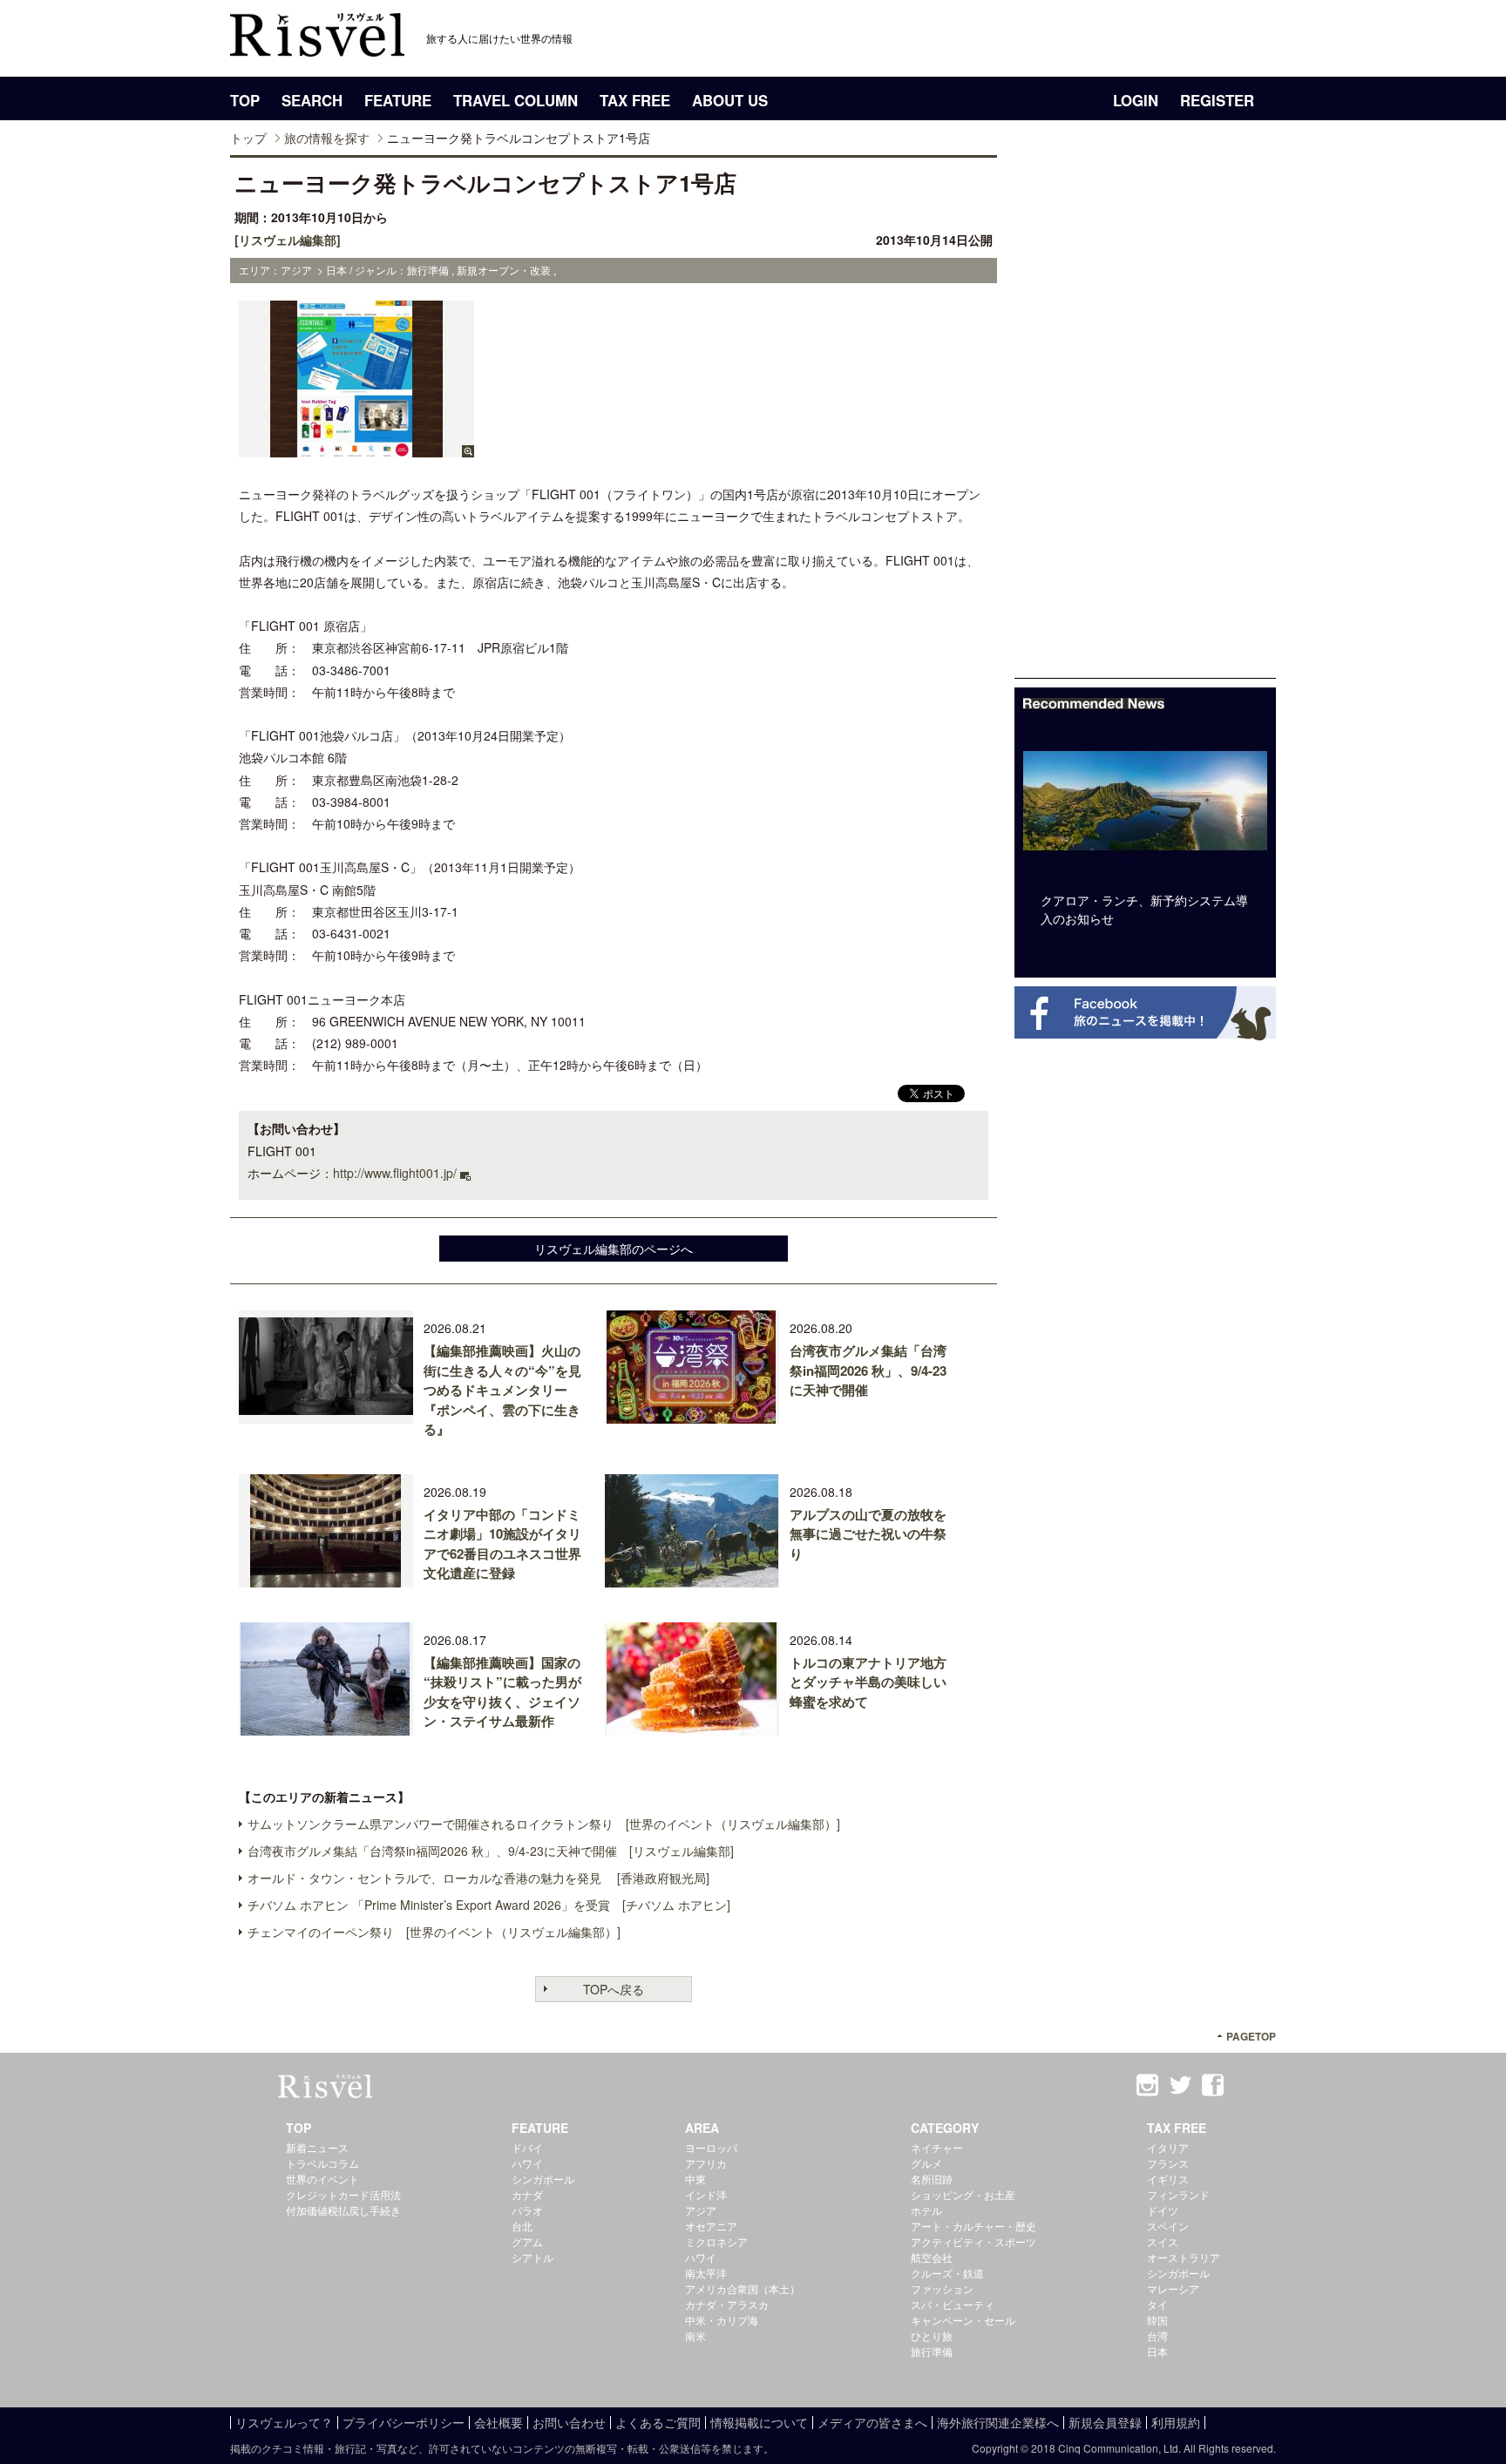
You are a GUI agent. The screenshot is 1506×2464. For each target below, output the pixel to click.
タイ (1157, 2304)
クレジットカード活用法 (343, 2194)
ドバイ (527, 2147)
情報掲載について (759, 2422)
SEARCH (312, 100)
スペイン (1168, 2226)
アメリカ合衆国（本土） (743, 2288)
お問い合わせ (569, 2422)
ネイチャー (937, 2147)
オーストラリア (1184, 2257)
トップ (248, 138)
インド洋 (706, 2194)
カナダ (527, 2194)
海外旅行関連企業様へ (998, 2422)
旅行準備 (932, 2351)
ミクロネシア (716, 2241)
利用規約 (1176, 2422)
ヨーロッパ (711, 2147)
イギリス (1168, 2179)
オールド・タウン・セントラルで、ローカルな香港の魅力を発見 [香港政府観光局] (478, 1878)
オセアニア (711, 2226)
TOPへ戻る (614, 1989)
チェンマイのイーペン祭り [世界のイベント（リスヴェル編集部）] (434, 1932)
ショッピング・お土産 (963, 2194)
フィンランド (1178, 2194)
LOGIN (1136, 100)
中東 (695, 2179)
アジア (701, 2210)
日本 (1157, 2351)
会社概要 (499, 2422)
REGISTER (1217, 100)
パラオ (527, 2210)
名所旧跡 (932, 2179)
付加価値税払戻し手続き (343, 2210)
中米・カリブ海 (722, 2320)
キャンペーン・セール (963, 2320)
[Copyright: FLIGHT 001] (356, 449)
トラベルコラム (322, 2163)
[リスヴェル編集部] (288, 240)
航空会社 (932, 2257)
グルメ (926, 2163)
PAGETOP (1251, 2037)
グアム (527, 2241)
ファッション (942, 2288)
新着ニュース (317, 2147)
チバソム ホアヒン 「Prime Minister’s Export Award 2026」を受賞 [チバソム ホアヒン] (489, 1905)
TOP (245, 100)
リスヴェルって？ (284, 2422)
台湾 (1157, 2335)
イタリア (1168, 2147)
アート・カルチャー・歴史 (973, 2226)
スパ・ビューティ (953, 2304)
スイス (1163, 2241)
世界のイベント (322, 2179)
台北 (522, 2226)
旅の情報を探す (327, 138)
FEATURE (398, 100)
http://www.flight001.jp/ (395, 1173)
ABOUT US (730, 100)
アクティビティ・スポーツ (973, 2241)
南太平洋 (706, 2273)
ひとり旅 (932, 2335)
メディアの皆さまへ (872, 2422)
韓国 (1157, 2320)
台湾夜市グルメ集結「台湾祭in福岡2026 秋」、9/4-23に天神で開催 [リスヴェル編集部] (491, 1851)
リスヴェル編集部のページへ (614, 1249)
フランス (1168, 2163)
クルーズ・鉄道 (947, 2273)
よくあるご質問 (658, 2422)
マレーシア (1173, 2288)
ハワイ (527, 2163)
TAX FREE (635, 100)
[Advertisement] (1145, 416)
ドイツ (1163, 2210)
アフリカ (706, 2163)
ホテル (926, 2210)
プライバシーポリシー (404, 2422)
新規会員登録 (1105, 2422)
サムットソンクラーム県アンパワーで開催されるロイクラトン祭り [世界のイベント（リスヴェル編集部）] (544, 1824)
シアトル (533, 2257)
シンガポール (543, 2179)
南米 (695, 2335)
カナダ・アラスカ (727, 2304)
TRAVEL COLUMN (516, 100)
